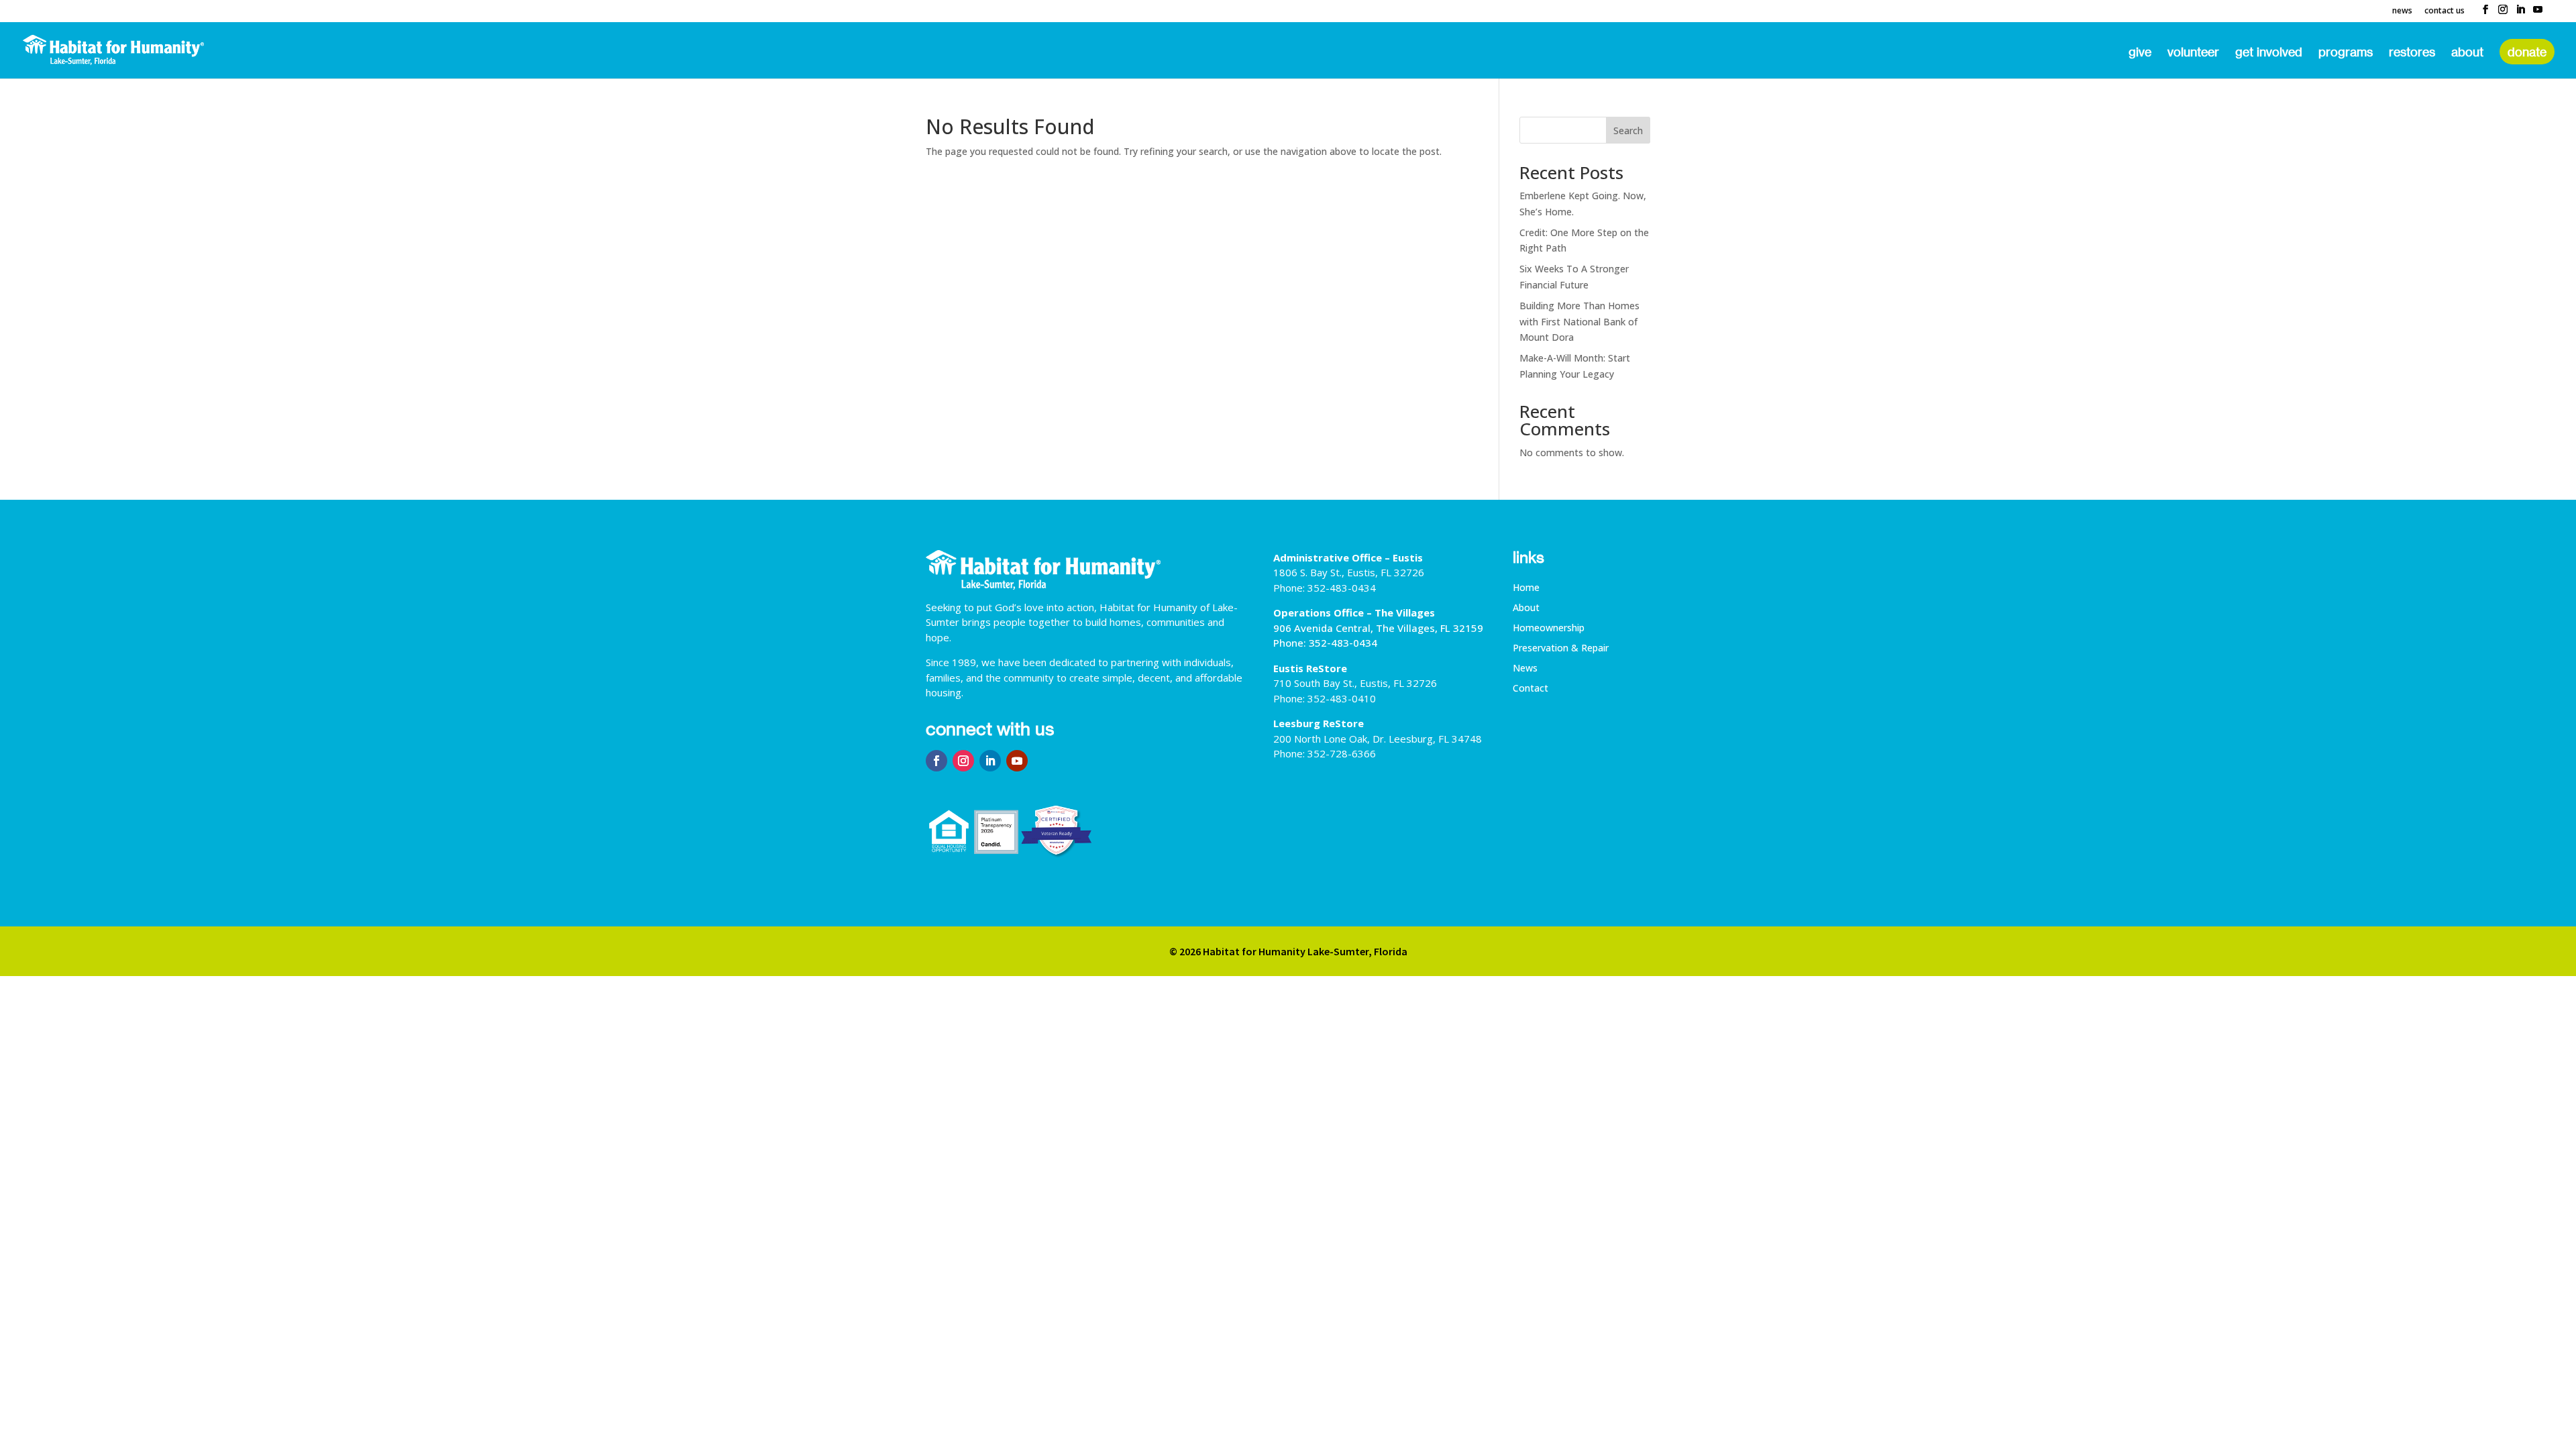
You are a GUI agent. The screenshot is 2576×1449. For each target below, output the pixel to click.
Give (2140, 53)
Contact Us (2445, 11)
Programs (2346, 53)
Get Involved (2269, 53)
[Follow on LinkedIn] (990, 761)
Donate (2527, 52)
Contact (1531, 689)
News (2402, 11)
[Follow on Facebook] (936, 761)
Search (1628, 130)
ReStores (2412, 53)
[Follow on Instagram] (963, 761)
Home (1526, 588)
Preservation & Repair (1561, 649)
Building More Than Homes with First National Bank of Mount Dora (1579, 322)
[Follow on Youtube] (1017, 761)
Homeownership (1549, 629)
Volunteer (2193, 53)
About (2467, 53)
